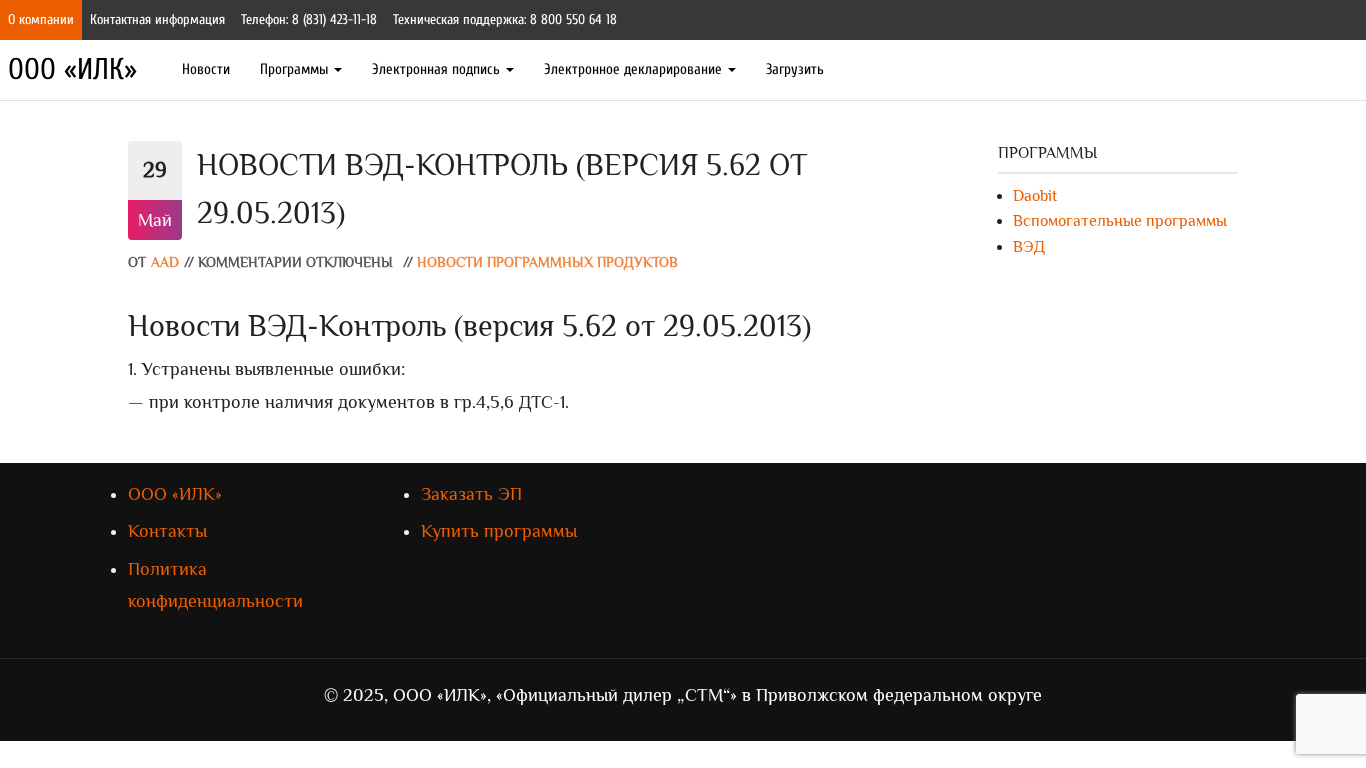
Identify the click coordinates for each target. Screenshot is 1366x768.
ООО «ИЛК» (72, 69)
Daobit (1035, 196)
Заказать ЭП (471, 494)
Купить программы (499, 531)
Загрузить (795, 69)
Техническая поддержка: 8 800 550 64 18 (505, 19)
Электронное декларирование (635, 69)
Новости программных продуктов (547, 262)
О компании (41, 19)
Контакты (167, 531)
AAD (165, 262)
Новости (206, 69)
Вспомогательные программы (1120, 221)
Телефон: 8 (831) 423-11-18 (309, 19)
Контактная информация (157, 19)
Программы (296, 69)
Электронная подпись (438, 69)
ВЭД (1029, 247)
